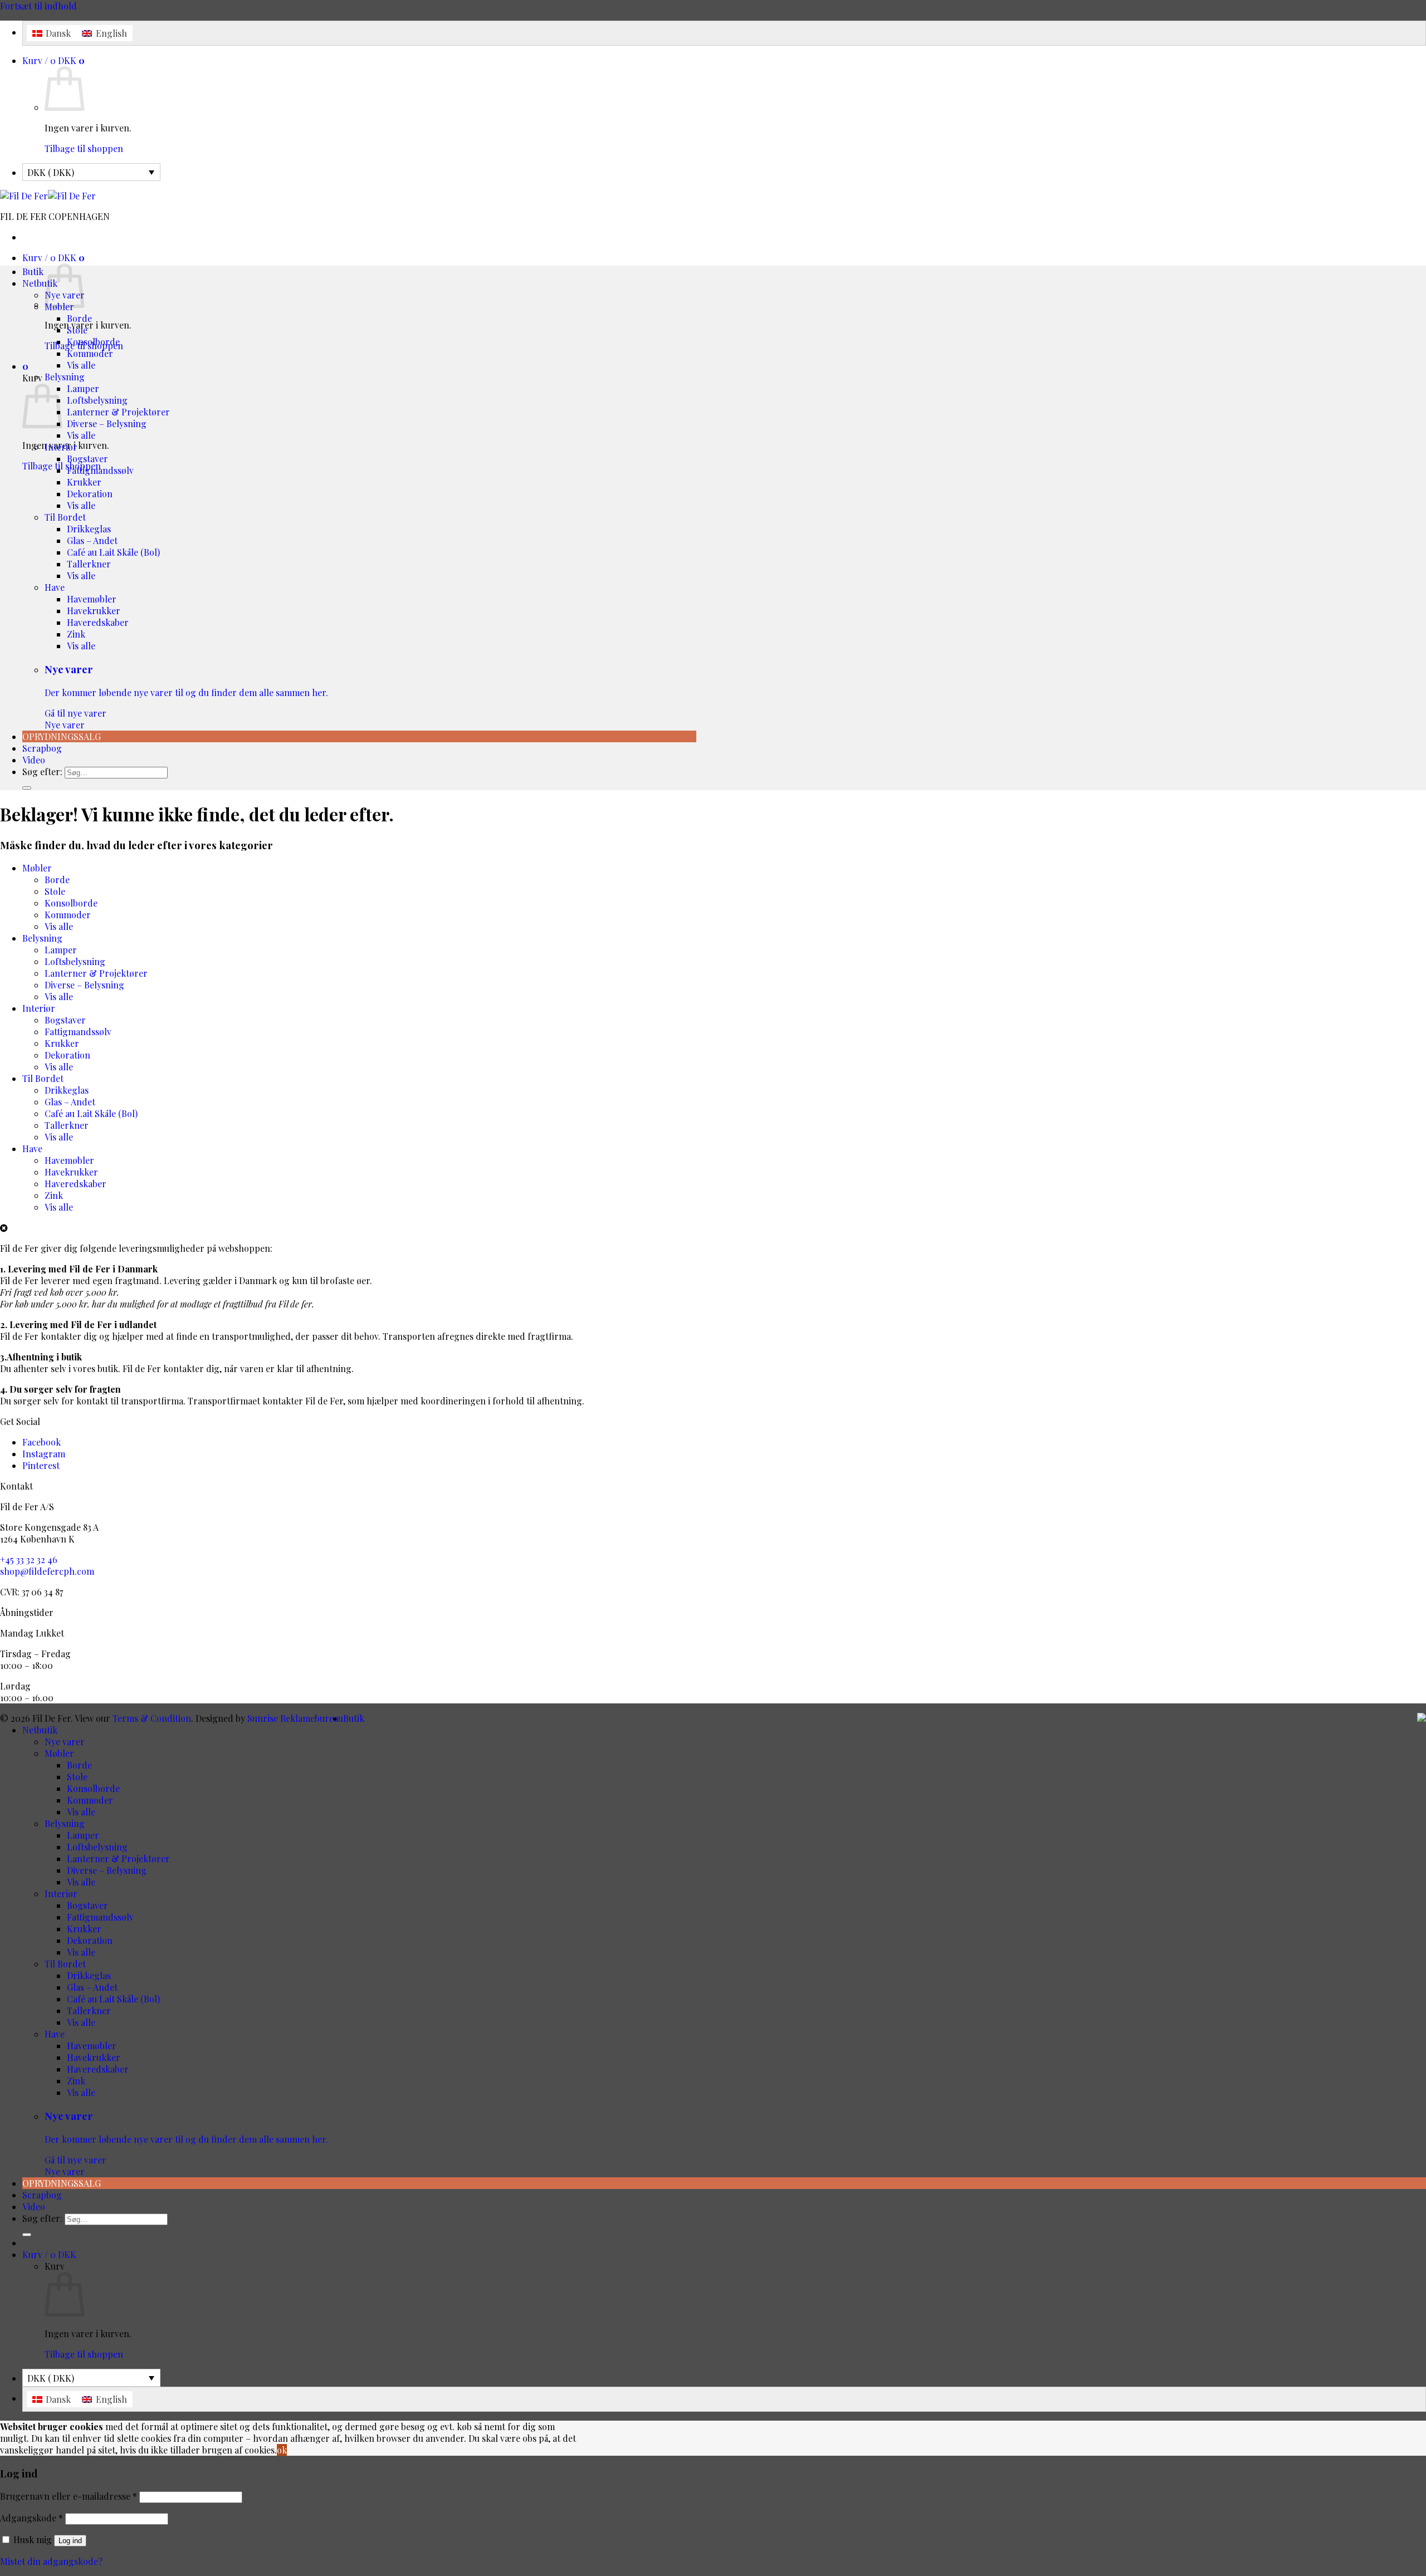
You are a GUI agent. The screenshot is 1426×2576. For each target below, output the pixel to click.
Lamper (83, 388)
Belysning (65, 377)
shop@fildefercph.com (47, 1571)
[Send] (27, 788)
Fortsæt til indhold (38, 6)
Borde (79, 318)
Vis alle (81, 365)
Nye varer (186, 696)
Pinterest (41, 1465)
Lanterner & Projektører (118, 412)
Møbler (37, 868)
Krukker (84, 482)
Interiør (61, 447)
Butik (33, 271)
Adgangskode (31, 2518)
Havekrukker (94, 611)
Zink (76, 634)
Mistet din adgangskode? (51, 2561)
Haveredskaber (98, 622)
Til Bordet (65, 517)
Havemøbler (92, 599)
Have (55, 587)
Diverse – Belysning (107, 423)
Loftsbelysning (97, 400)
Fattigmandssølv (100, 470)
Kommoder (90, 353)
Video (34, 760)
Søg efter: (42, 772)
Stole (77, 330)
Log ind (70, 2541)
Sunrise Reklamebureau (295, 1718)
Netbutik (40, 283)
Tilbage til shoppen (84, 148)
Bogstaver (87, 459)
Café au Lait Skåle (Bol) (113, 552)
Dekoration (90, 494)
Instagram (44, 1454)
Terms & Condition (152, 1718)
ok (282, 2450)
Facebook (41, 1442)
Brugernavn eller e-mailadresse (69, 2496)
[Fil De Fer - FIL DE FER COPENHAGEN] (48, 196)
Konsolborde (93, 342)
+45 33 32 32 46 (29, 1559)
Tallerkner (89, 564)
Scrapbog (42, 748)
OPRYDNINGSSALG (62, 736)
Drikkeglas (89, 529)
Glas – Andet (92, 540)
